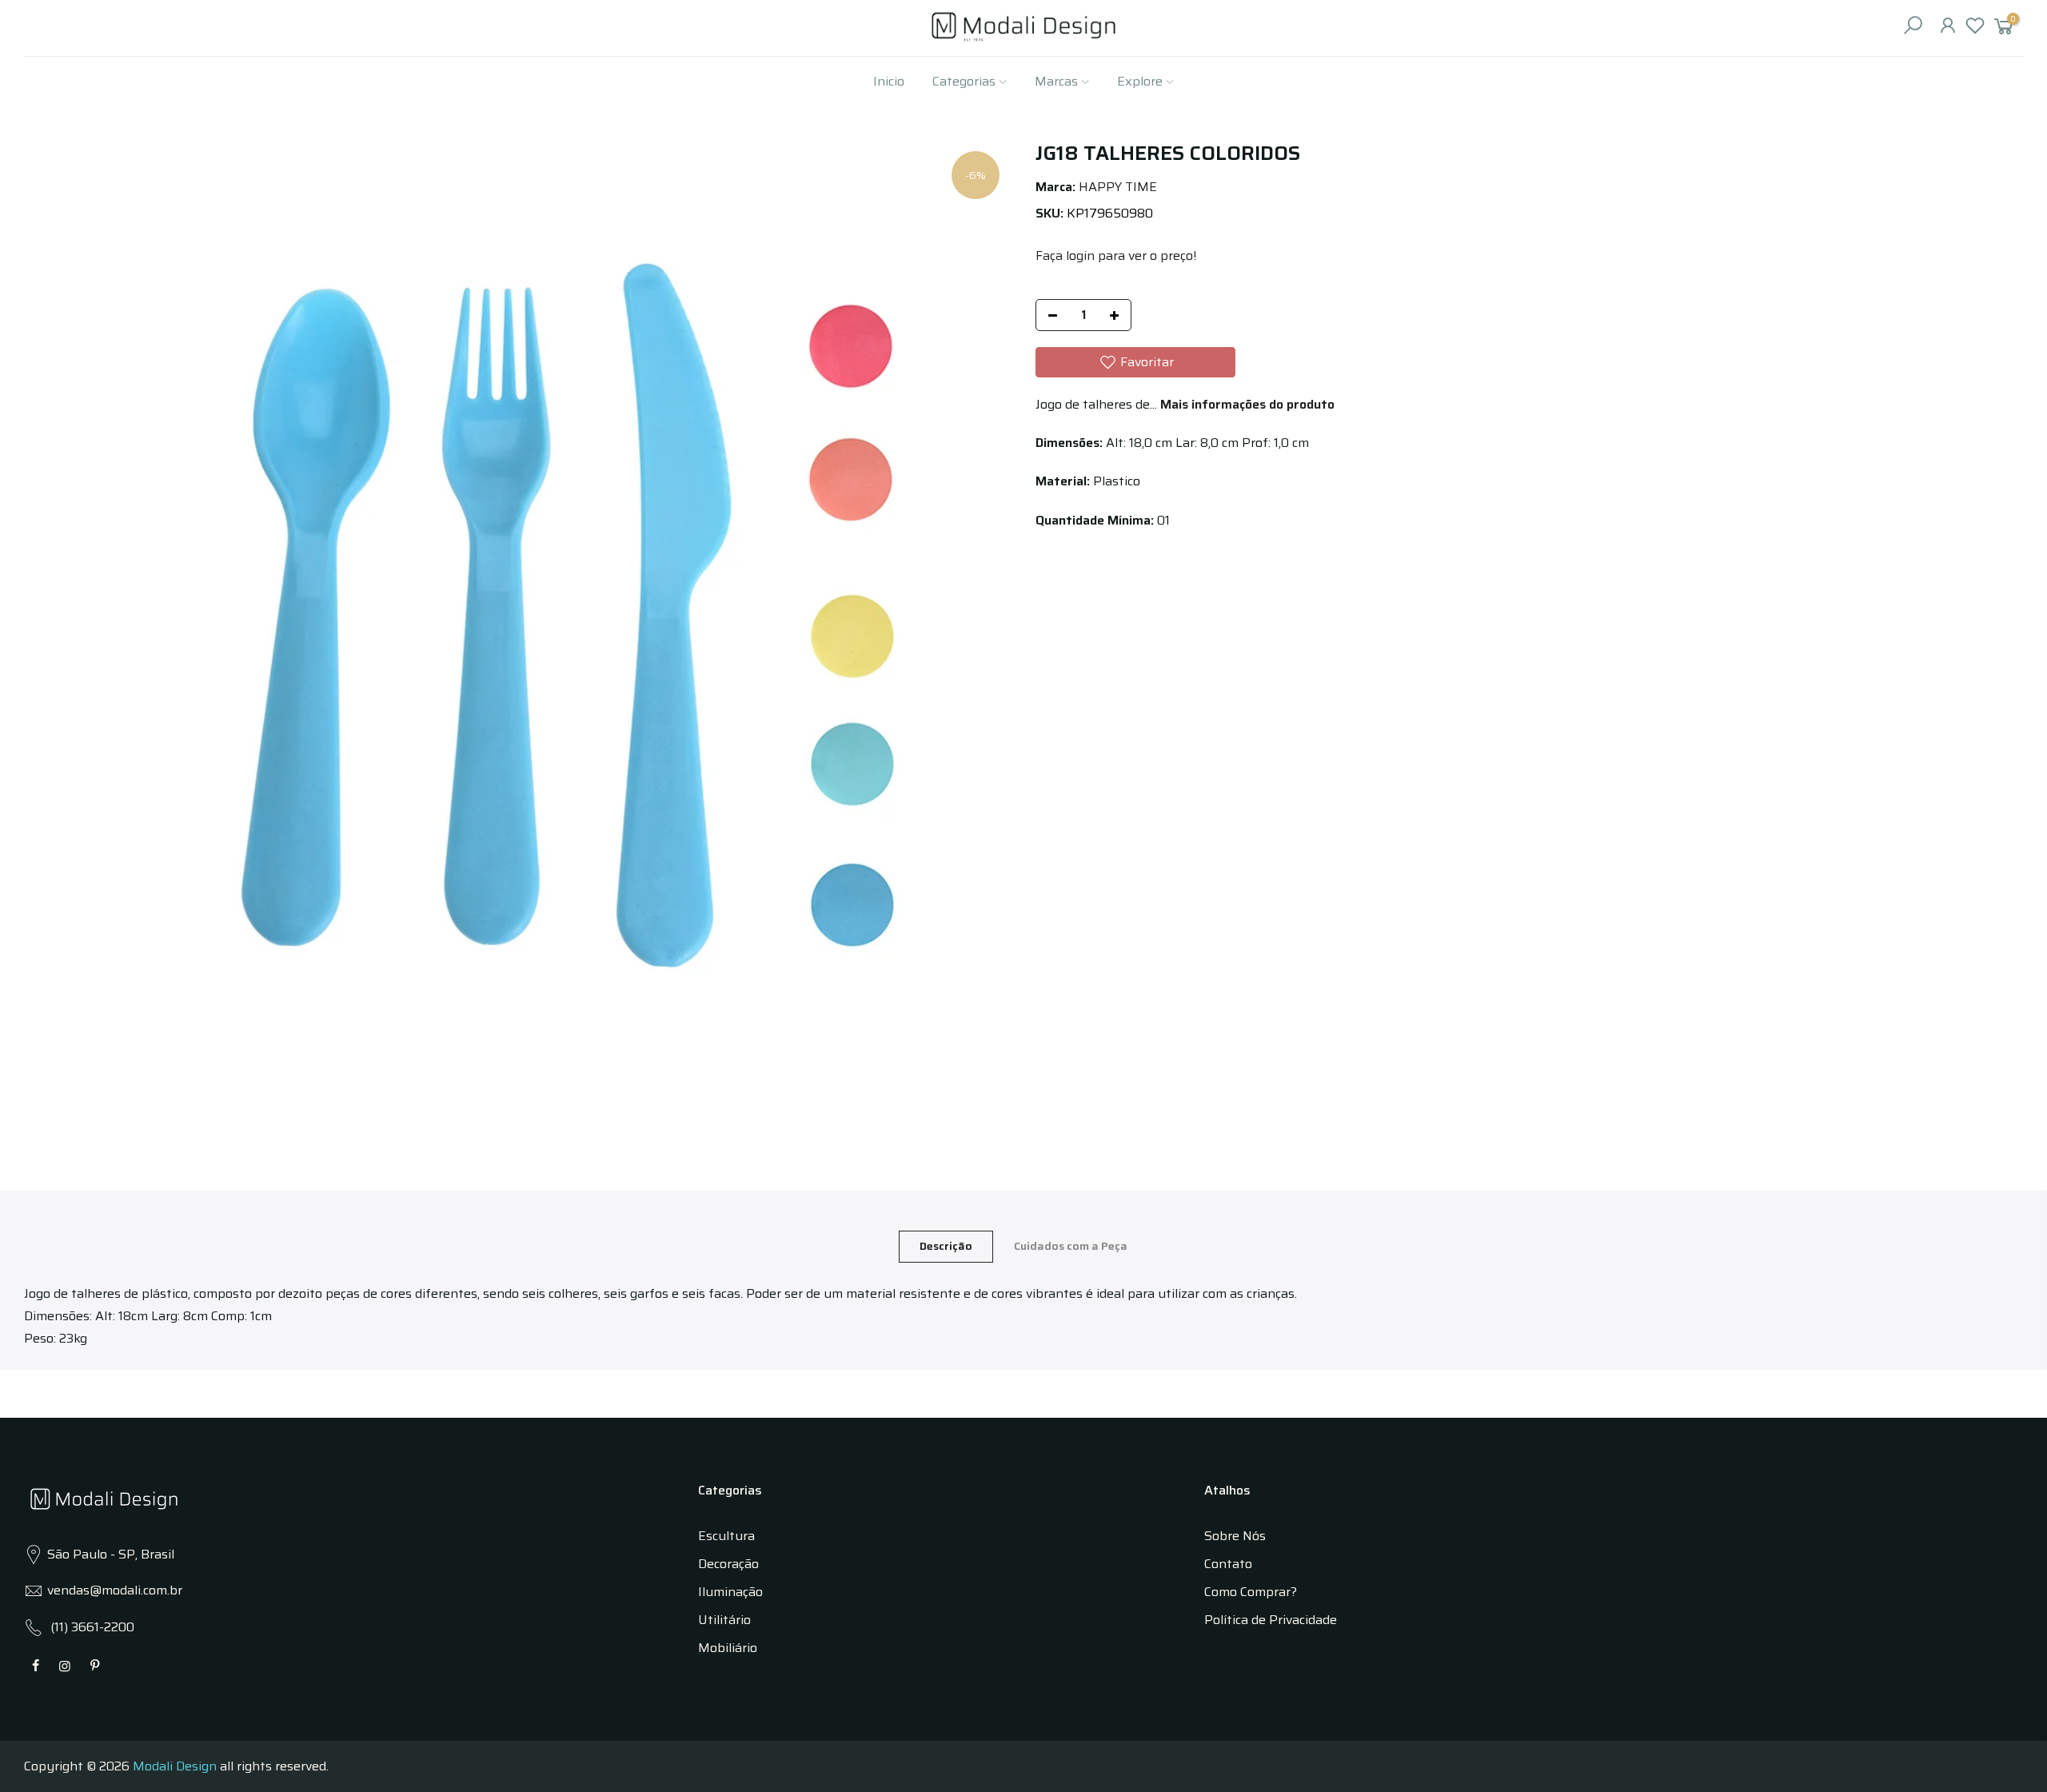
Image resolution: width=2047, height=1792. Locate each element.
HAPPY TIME (1118, 187)
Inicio (889, 81)
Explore (1140, 81)
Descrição (946, 1246)
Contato (1228, 1564)
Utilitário (724, 1620)
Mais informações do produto (1246, 404)
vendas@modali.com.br (115, 1590)
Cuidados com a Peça (1071, 1246)
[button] (1135, 362)
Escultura (726, 1536)
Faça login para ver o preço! (1116, 255)
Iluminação (730, 1592)
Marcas (1056, 81)
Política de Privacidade (1271, 1620)
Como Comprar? (1251, 1592)
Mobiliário (728, 1648)
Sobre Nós (1235, 1536)
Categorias (964, 81)
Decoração (728, 1564)
